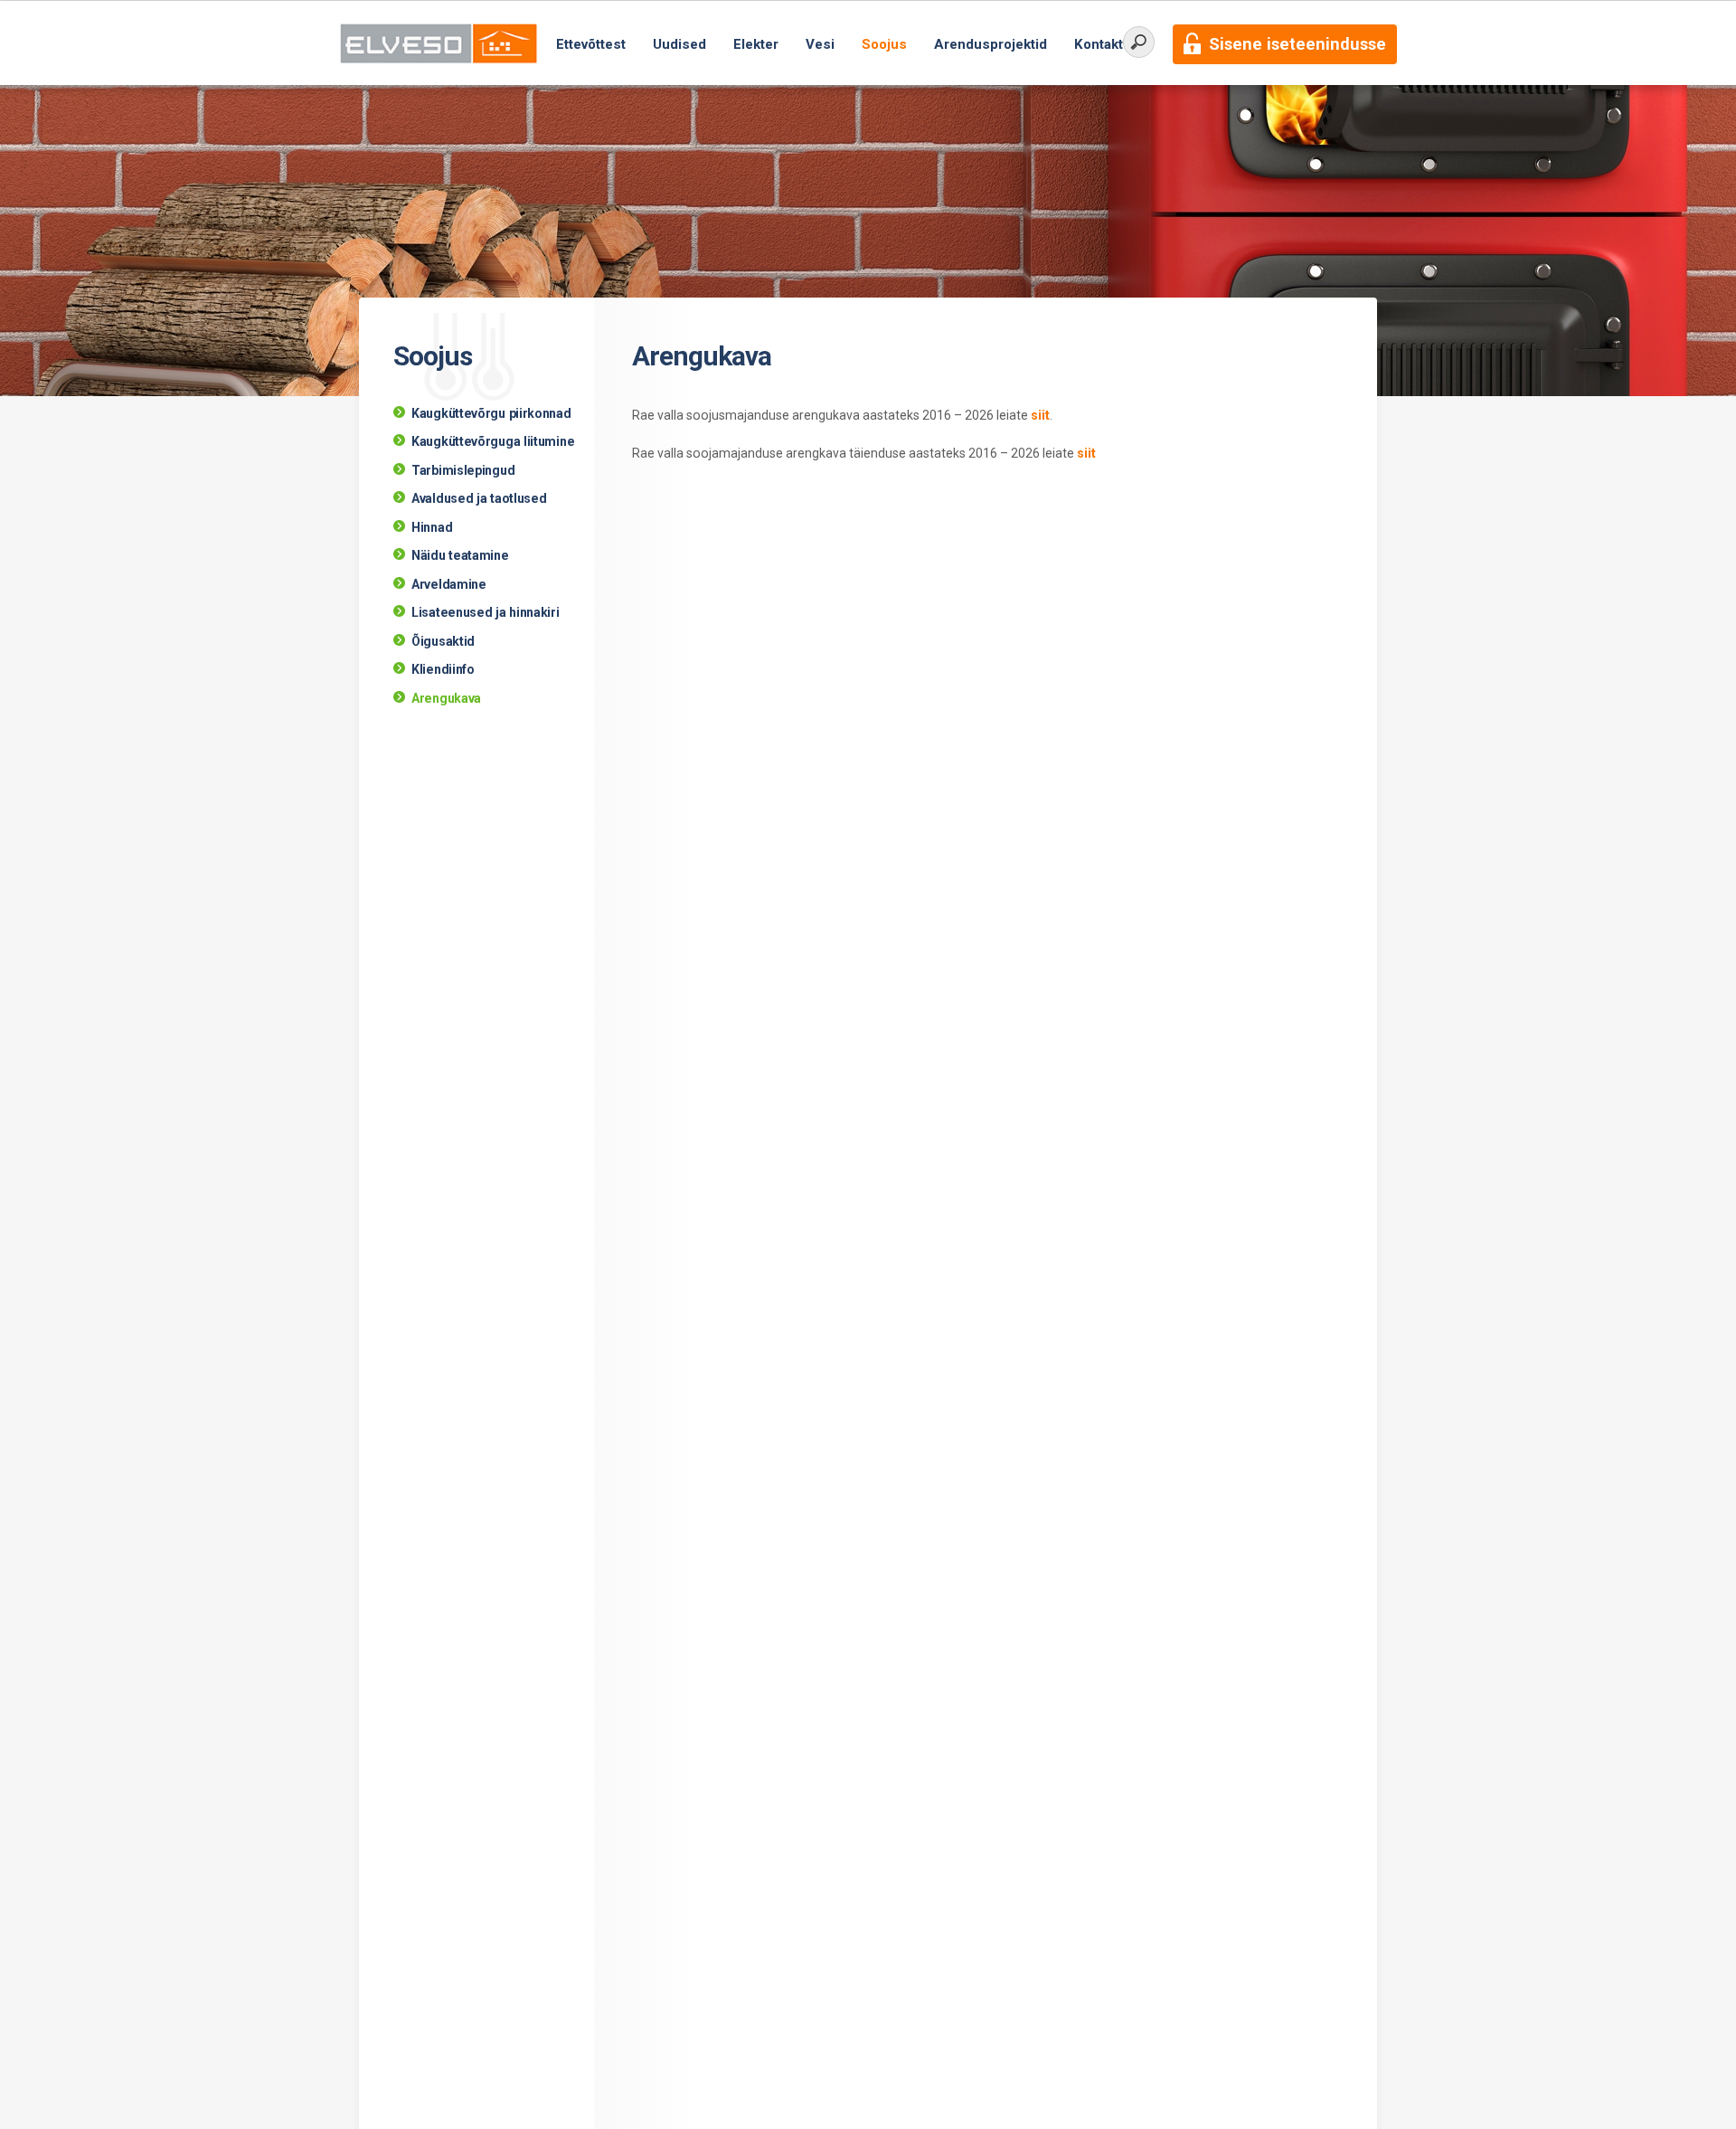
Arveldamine (449, 584)
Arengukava (446, 698)
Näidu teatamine (460, 555)
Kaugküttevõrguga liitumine (493, 441)
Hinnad (432, 527)
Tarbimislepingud (463, 470)
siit (1040, 415)
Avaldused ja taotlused (479, 498)
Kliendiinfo (443, 669)
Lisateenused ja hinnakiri (486, 612)
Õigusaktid (443, 641)
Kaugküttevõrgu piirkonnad (491, 413)
